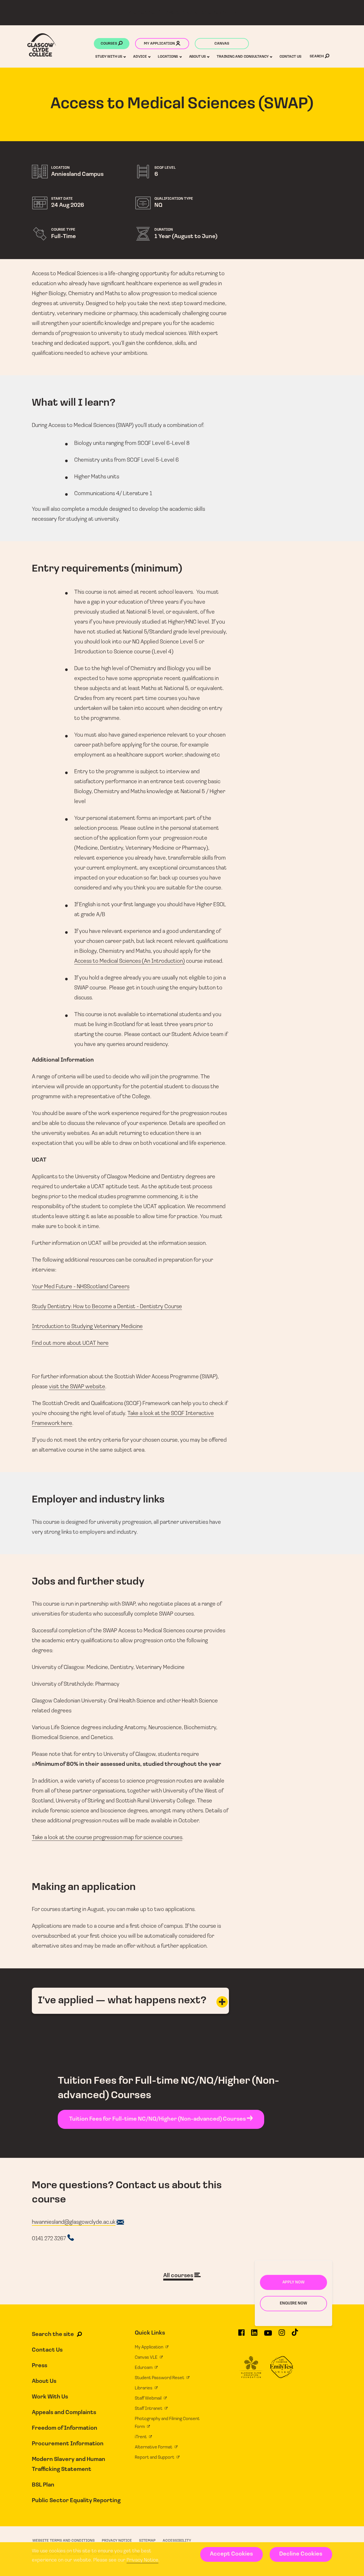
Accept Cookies (231, 2554)
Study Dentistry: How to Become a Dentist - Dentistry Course (107, 1307)
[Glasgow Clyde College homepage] (42, 45)
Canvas (222, 44)
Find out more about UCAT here (70, 1343)
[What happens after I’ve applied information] (222, 2002)
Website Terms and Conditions (64, 2541)
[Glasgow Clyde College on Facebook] (241, 2335)
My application (160, 44)
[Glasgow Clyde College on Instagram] (282, 2335)
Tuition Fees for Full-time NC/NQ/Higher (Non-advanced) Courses (158, 2119)
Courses (109, 44)
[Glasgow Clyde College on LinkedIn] (254, 2335)
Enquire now (293, 2303)
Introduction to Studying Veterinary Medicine (87, 1327)
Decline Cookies (301, 2554)
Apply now (293, 2282)
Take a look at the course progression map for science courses (107, 1838)
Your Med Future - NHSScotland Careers (81, 1287)
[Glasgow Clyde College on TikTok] (295, 2335)
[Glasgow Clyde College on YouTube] (268, 2335)
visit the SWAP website (77, 1387)
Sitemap (147, 2541)
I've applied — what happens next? (122, 2001)
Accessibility (177, 2541)
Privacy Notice (142, 2560)
